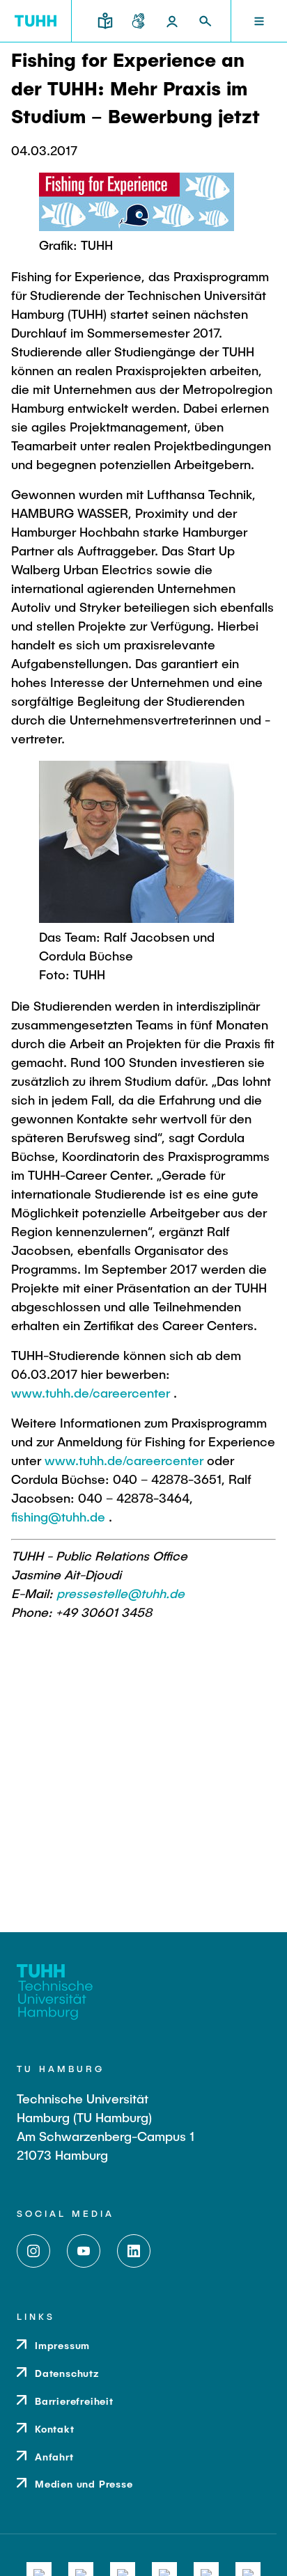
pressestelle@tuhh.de (121, 1593)
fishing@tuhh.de (58, 1517)
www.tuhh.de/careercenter (91, 1393)
